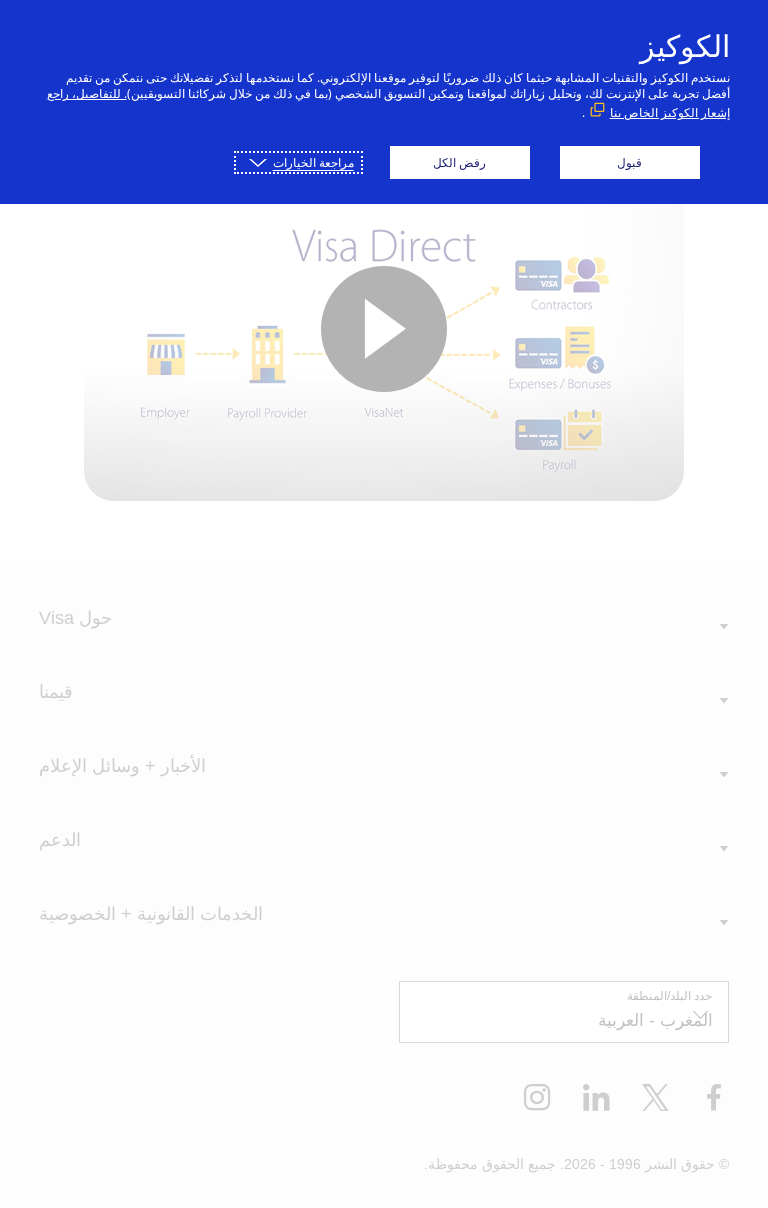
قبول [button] (629, 162)
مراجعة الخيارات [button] (313, 162)
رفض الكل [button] (459, 162)
